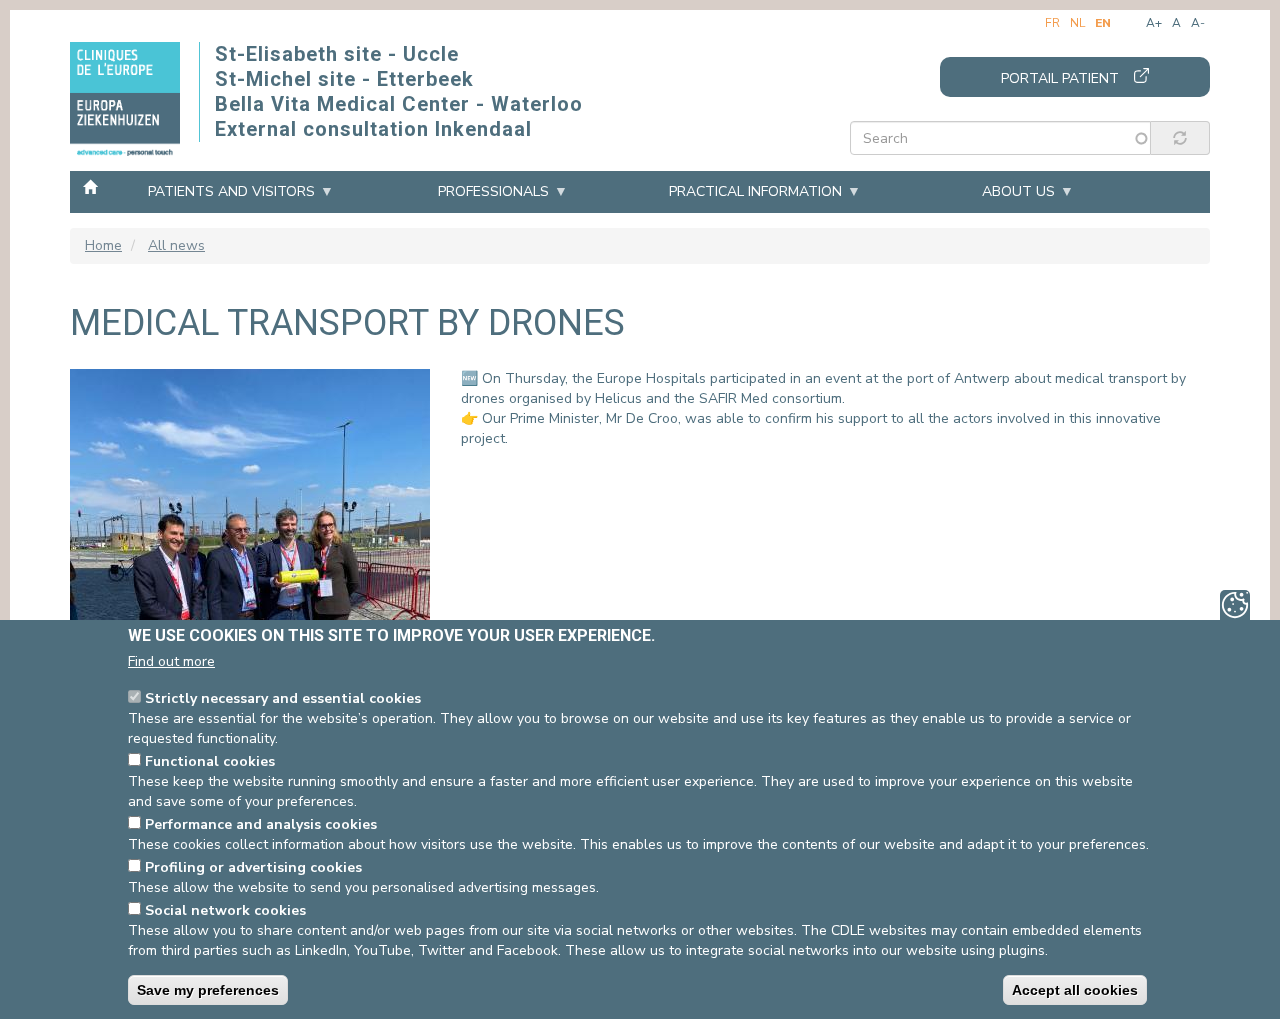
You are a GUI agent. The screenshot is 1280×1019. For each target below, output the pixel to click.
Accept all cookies (1075, 990)
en (1103, 23)
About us (1018, 191)
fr (1052, 23)
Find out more (171, 661)
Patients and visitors (231, 191)
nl (1077, 23)
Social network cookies (225, 910)
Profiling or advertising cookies (253, 867)
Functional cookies (210, 761)
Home (90, 186)
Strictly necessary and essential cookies (283, 698)
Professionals (493, 191)
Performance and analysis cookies (261, 824)
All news (176, 245)
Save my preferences (208, 990)
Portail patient (1060, 78)
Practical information (755, 191)
